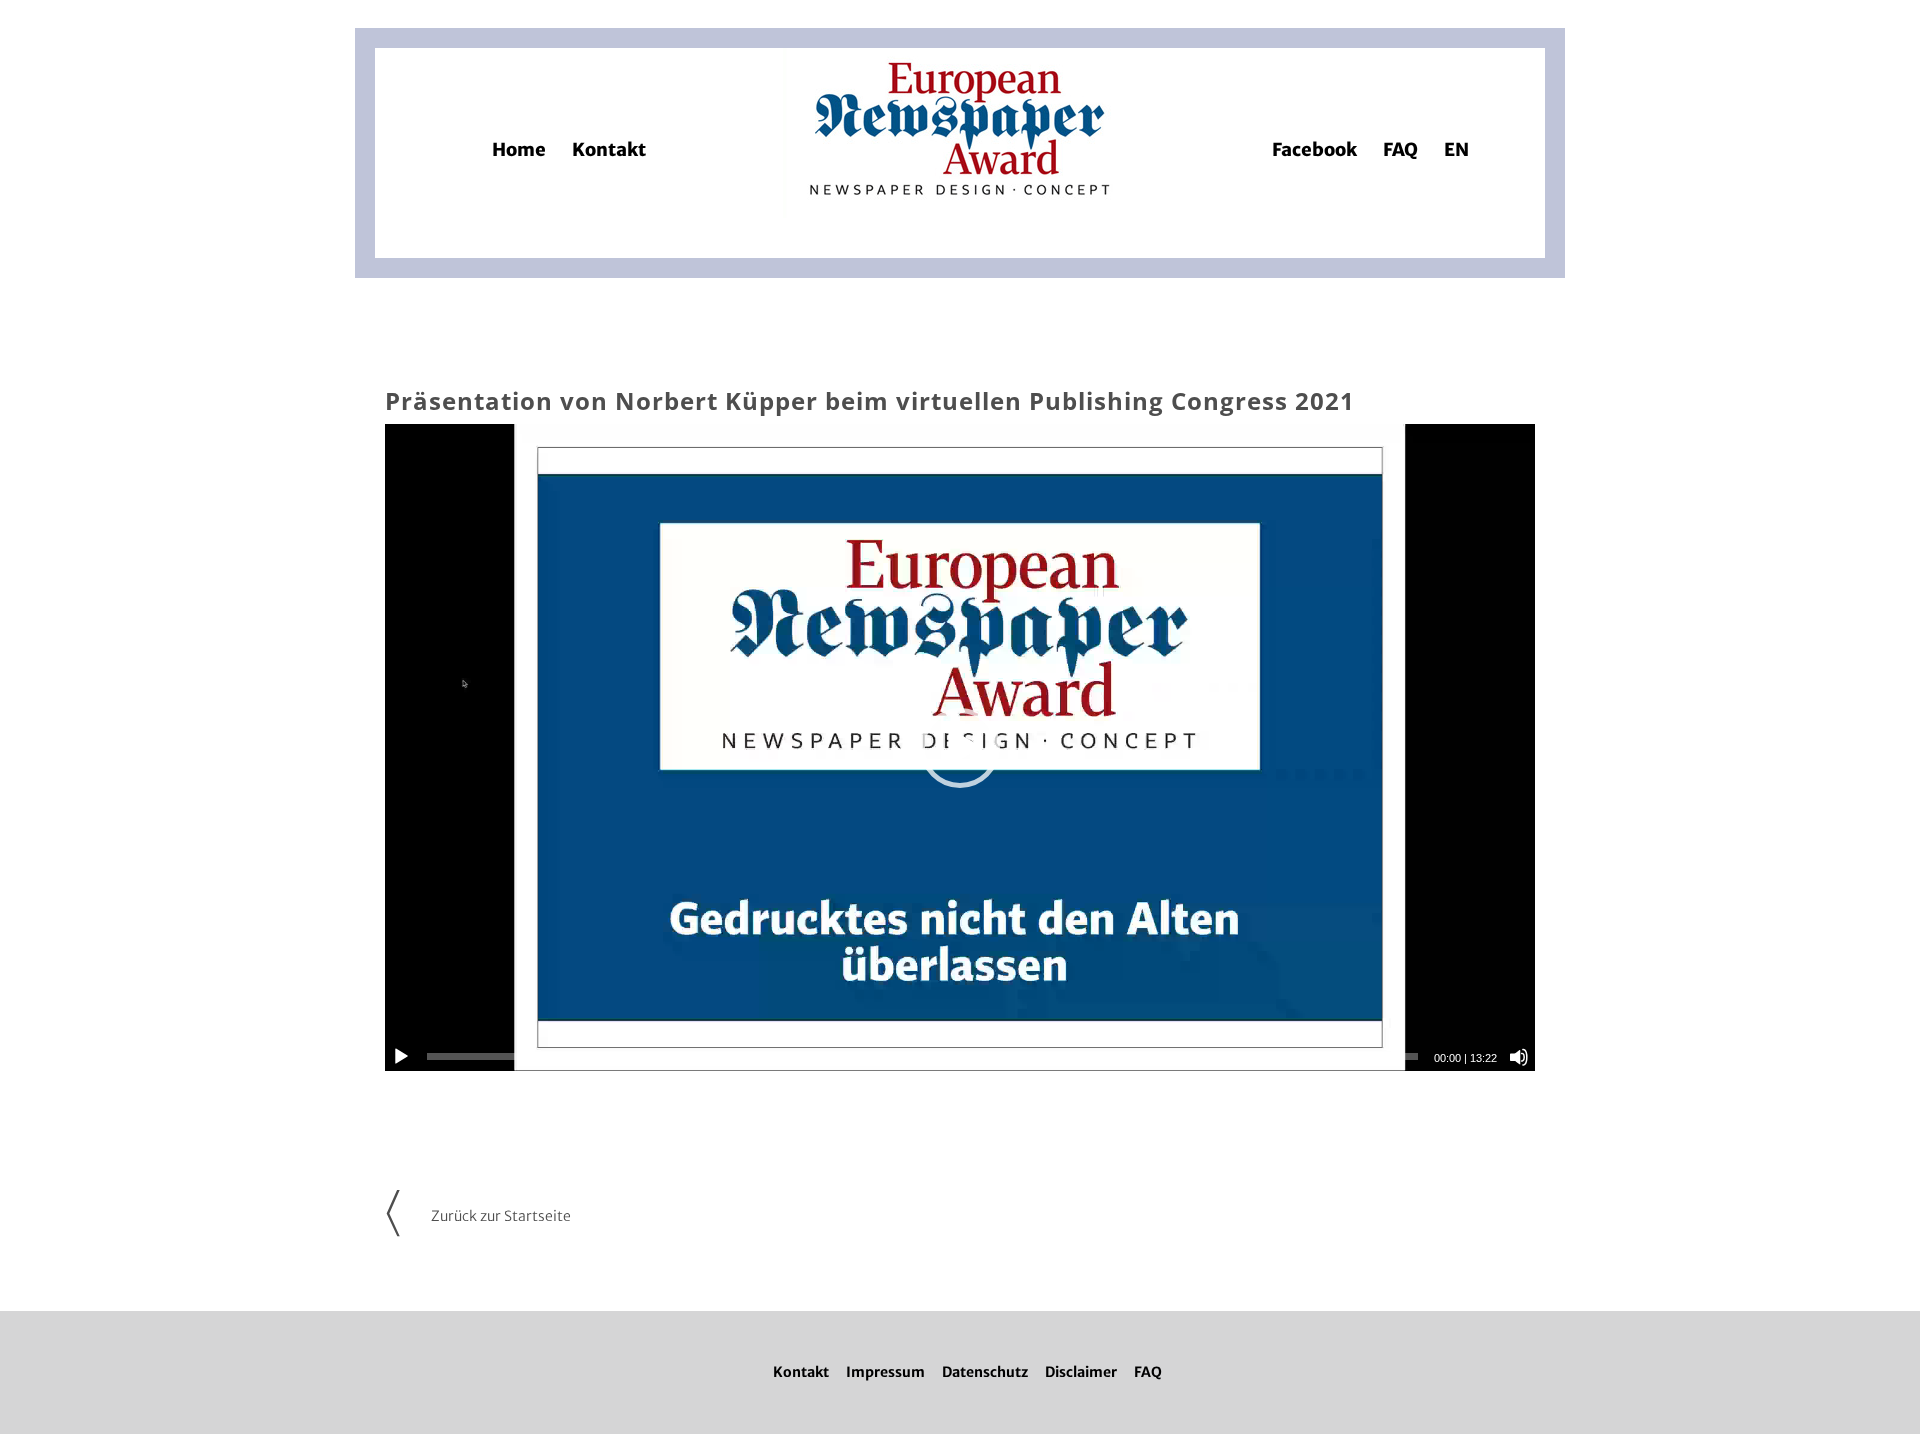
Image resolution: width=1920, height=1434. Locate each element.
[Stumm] (1519, 1057)
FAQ (1148, 1372)
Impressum (885, 1372)
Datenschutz (985, 1372)
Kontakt (801, 1372)
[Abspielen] (401, 1057)
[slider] (922, 1056)
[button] (960, 748)
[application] (960, 747)
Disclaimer (1081, 1372)
